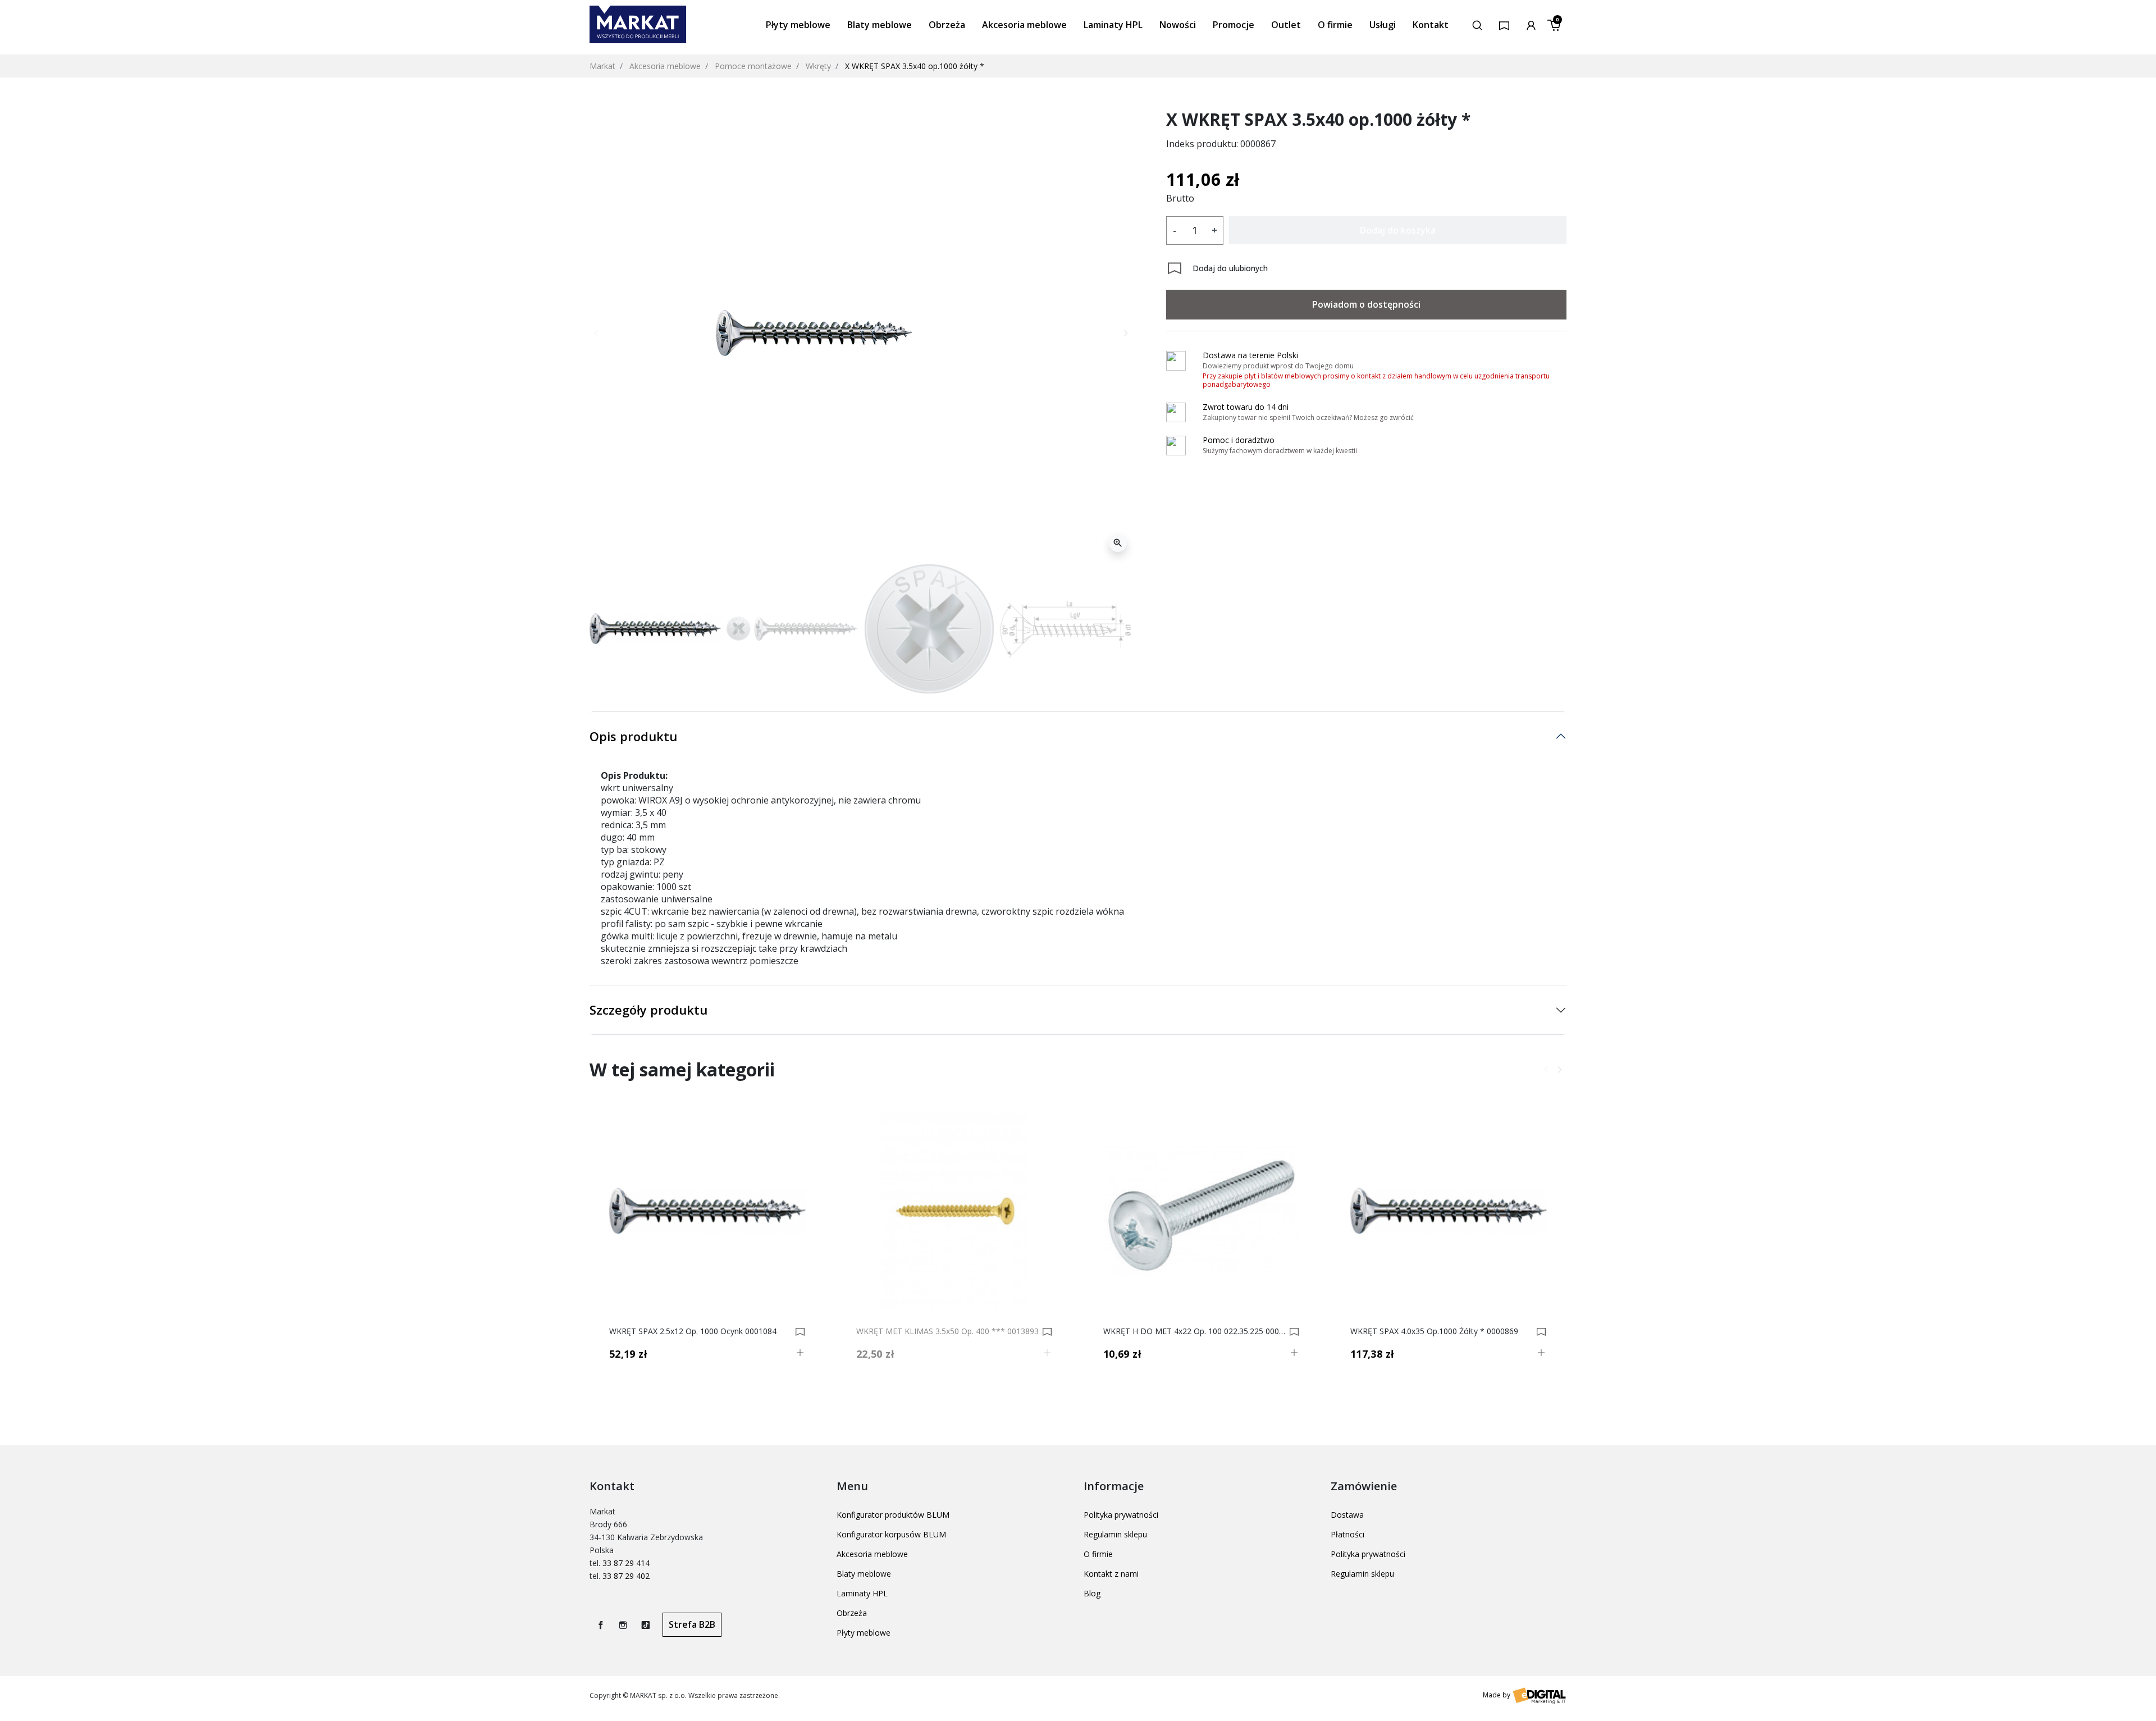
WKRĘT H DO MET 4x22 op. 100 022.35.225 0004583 (1195, 1331)
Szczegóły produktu (648, 1010)
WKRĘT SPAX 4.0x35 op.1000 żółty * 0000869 (1434, 1331)
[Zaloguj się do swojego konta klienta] (1531, 24)
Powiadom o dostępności (1366, 304)
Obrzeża (852, 1613)
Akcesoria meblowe (665, 66)
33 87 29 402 (626, 1576)
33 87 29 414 (626, 1563)
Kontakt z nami (1111, 1574)
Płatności (1347, 1534)
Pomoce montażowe (753, 66)
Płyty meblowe (864, 1633)
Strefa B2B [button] (692, 1624)
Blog (1092, 1593)
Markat (602, 66)
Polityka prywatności (1121, 1515)
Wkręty (818, 66)
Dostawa (1347, 1515)
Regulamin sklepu (1115, 1534)
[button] (1477, 24)
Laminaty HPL (862, 1593)
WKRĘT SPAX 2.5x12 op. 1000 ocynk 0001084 (693, 1331)
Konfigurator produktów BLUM (893, 1515)
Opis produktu (633, 736)
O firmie (1098, 1554)
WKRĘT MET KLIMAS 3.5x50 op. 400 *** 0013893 (947, 1331)
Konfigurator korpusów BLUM (891, 1534)
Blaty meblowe (864, 1574)
